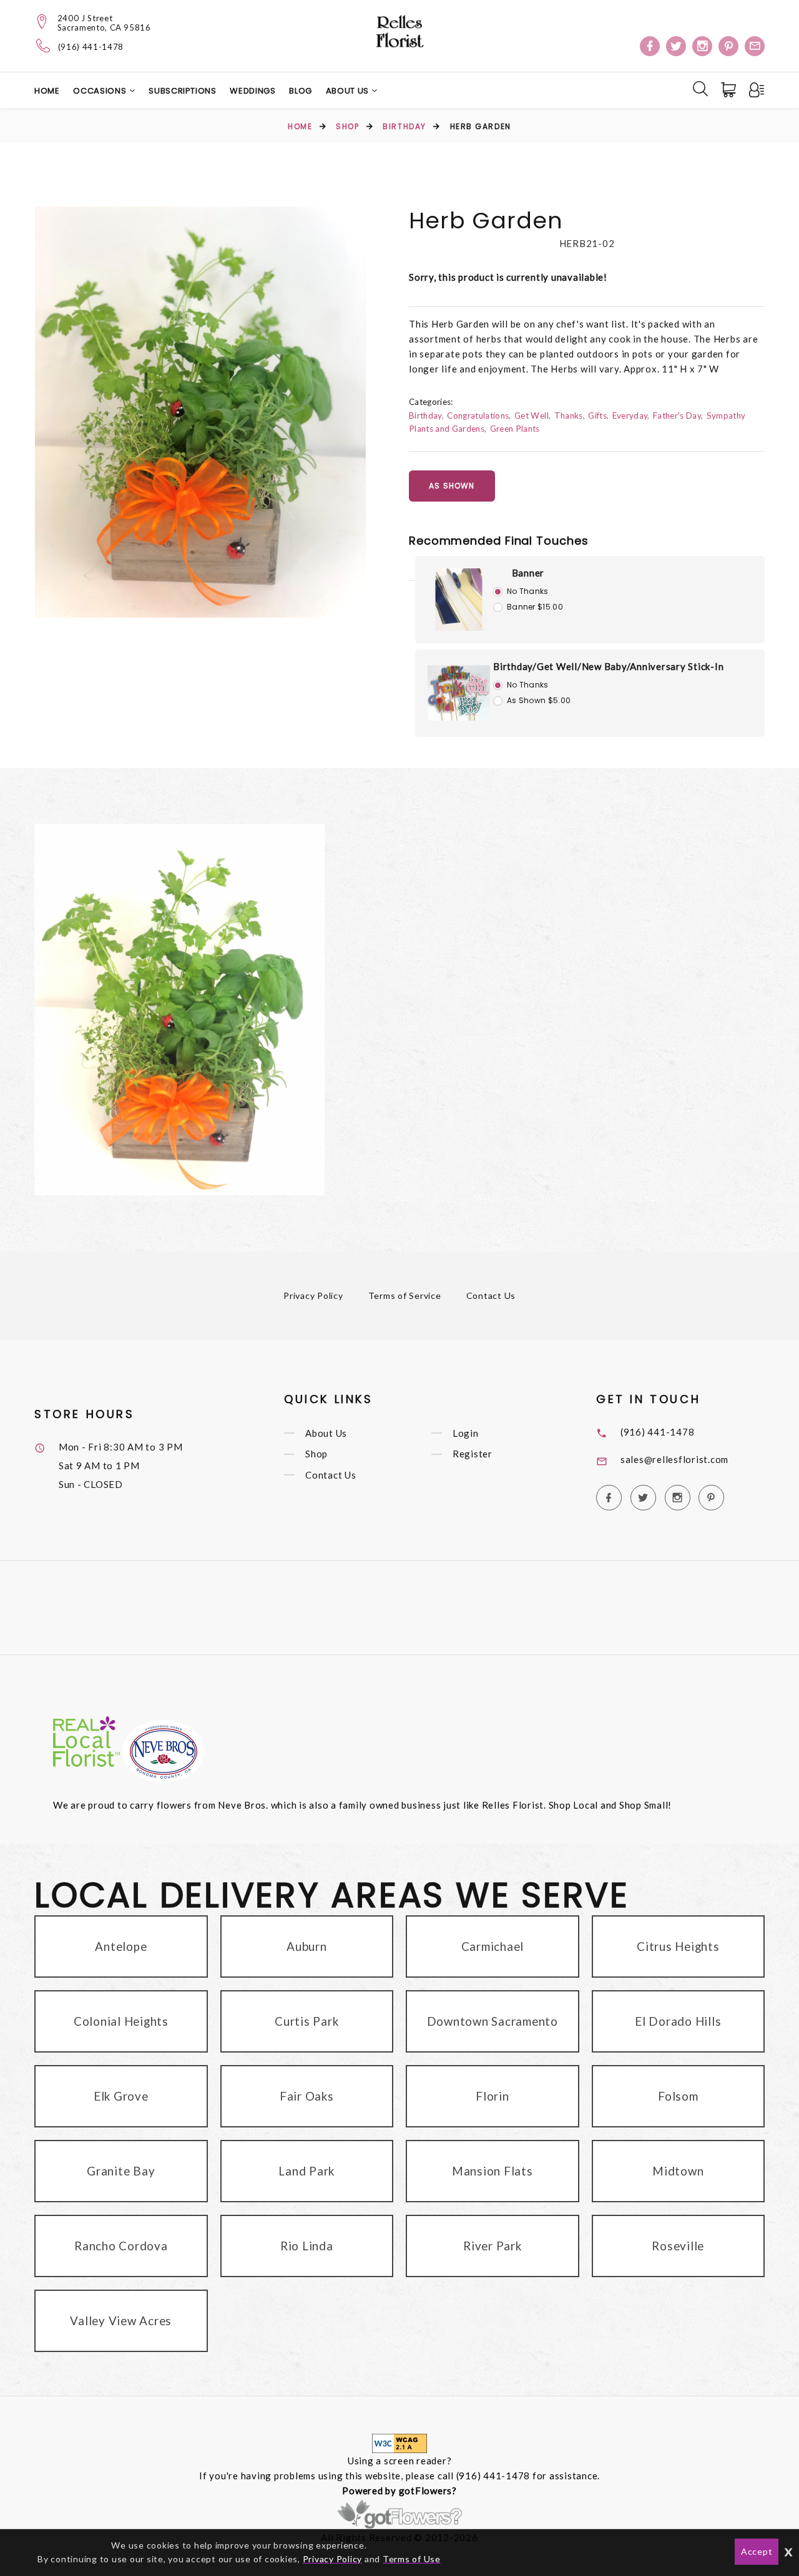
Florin (493, 2096)
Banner (528, 573)
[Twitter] (676, 46)
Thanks (569, 416)
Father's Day (677, 416)
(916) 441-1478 (91, 47)
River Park (493, 2246)
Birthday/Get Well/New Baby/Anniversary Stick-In (608, 666)
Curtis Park (306, 2021)
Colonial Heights (121, 2021)
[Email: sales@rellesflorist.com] (755, 46)
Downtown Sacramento (493, 2021)
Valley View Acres (121, 2321)
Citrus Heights (678, 1946)
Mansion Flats (493, 2171)
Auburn (307, 1946)
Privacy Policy (313, 1295)
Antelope (121, 1946)
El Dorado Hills (678, 2021)
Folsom (678, 2096)
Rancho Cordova (121, 2246)
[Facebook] (650, 46)
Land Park (306, 2171)
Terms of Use (412, 2559)
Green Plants (515, 429)
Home (47, 91)
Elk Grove (121, 2096)
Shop (347, 126)
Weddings (252, 91)
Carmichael (493, 1946)
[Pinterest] (728, 46)
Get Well (532, 416)
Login (466, 1433)
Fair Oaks (307, 2096)
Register (473, 1454)
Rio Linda (307, 2246)
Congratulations (478, 416)
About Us (349, 91)
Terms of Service (405, 1295)
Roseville (678, 2246)
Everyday (630, 416)
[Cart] (730, 90)
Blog (301, 91)
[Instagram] (702, 46)
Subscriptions (182, 91)
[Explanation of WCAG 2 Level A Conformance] (399, 2442)
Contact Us (491, 1295)
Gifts (597, 416)
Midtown (678, 2171)
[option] (200, 412)
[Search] (700, 89)
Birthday (404, 126)
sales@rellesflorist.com (674, 1459)
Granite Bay (121, 2171)
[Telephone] (43, 46)
